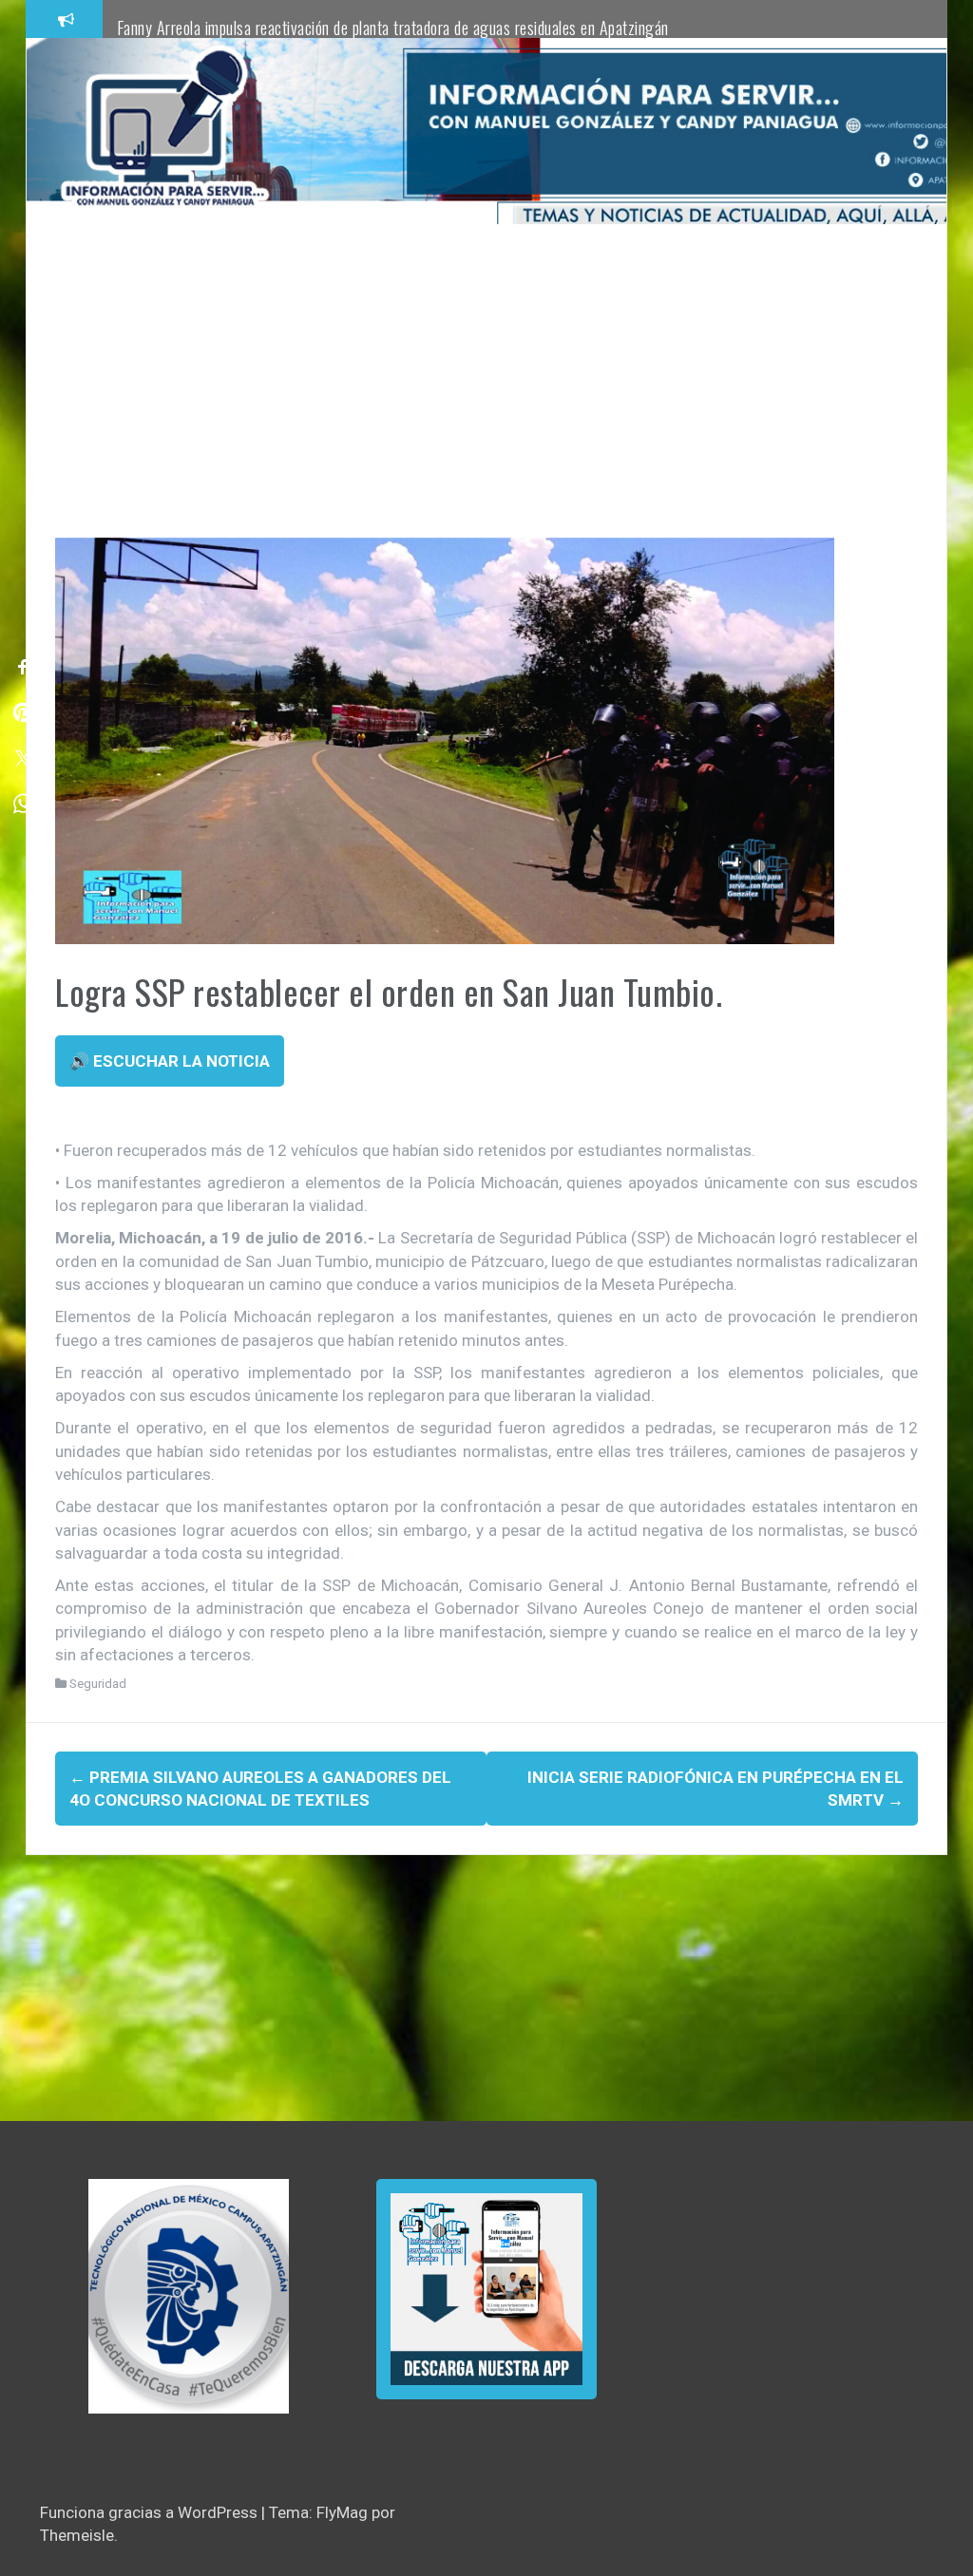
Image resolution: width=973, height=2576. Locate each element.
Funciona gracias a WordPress (151, 2512)
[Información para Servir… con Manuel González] (164, 130)
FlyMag (342, 2512)
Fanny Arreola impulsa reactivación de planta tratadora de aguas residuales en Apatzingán (393, 28)
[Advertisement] (486, 395)
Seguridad (98, 1684)
